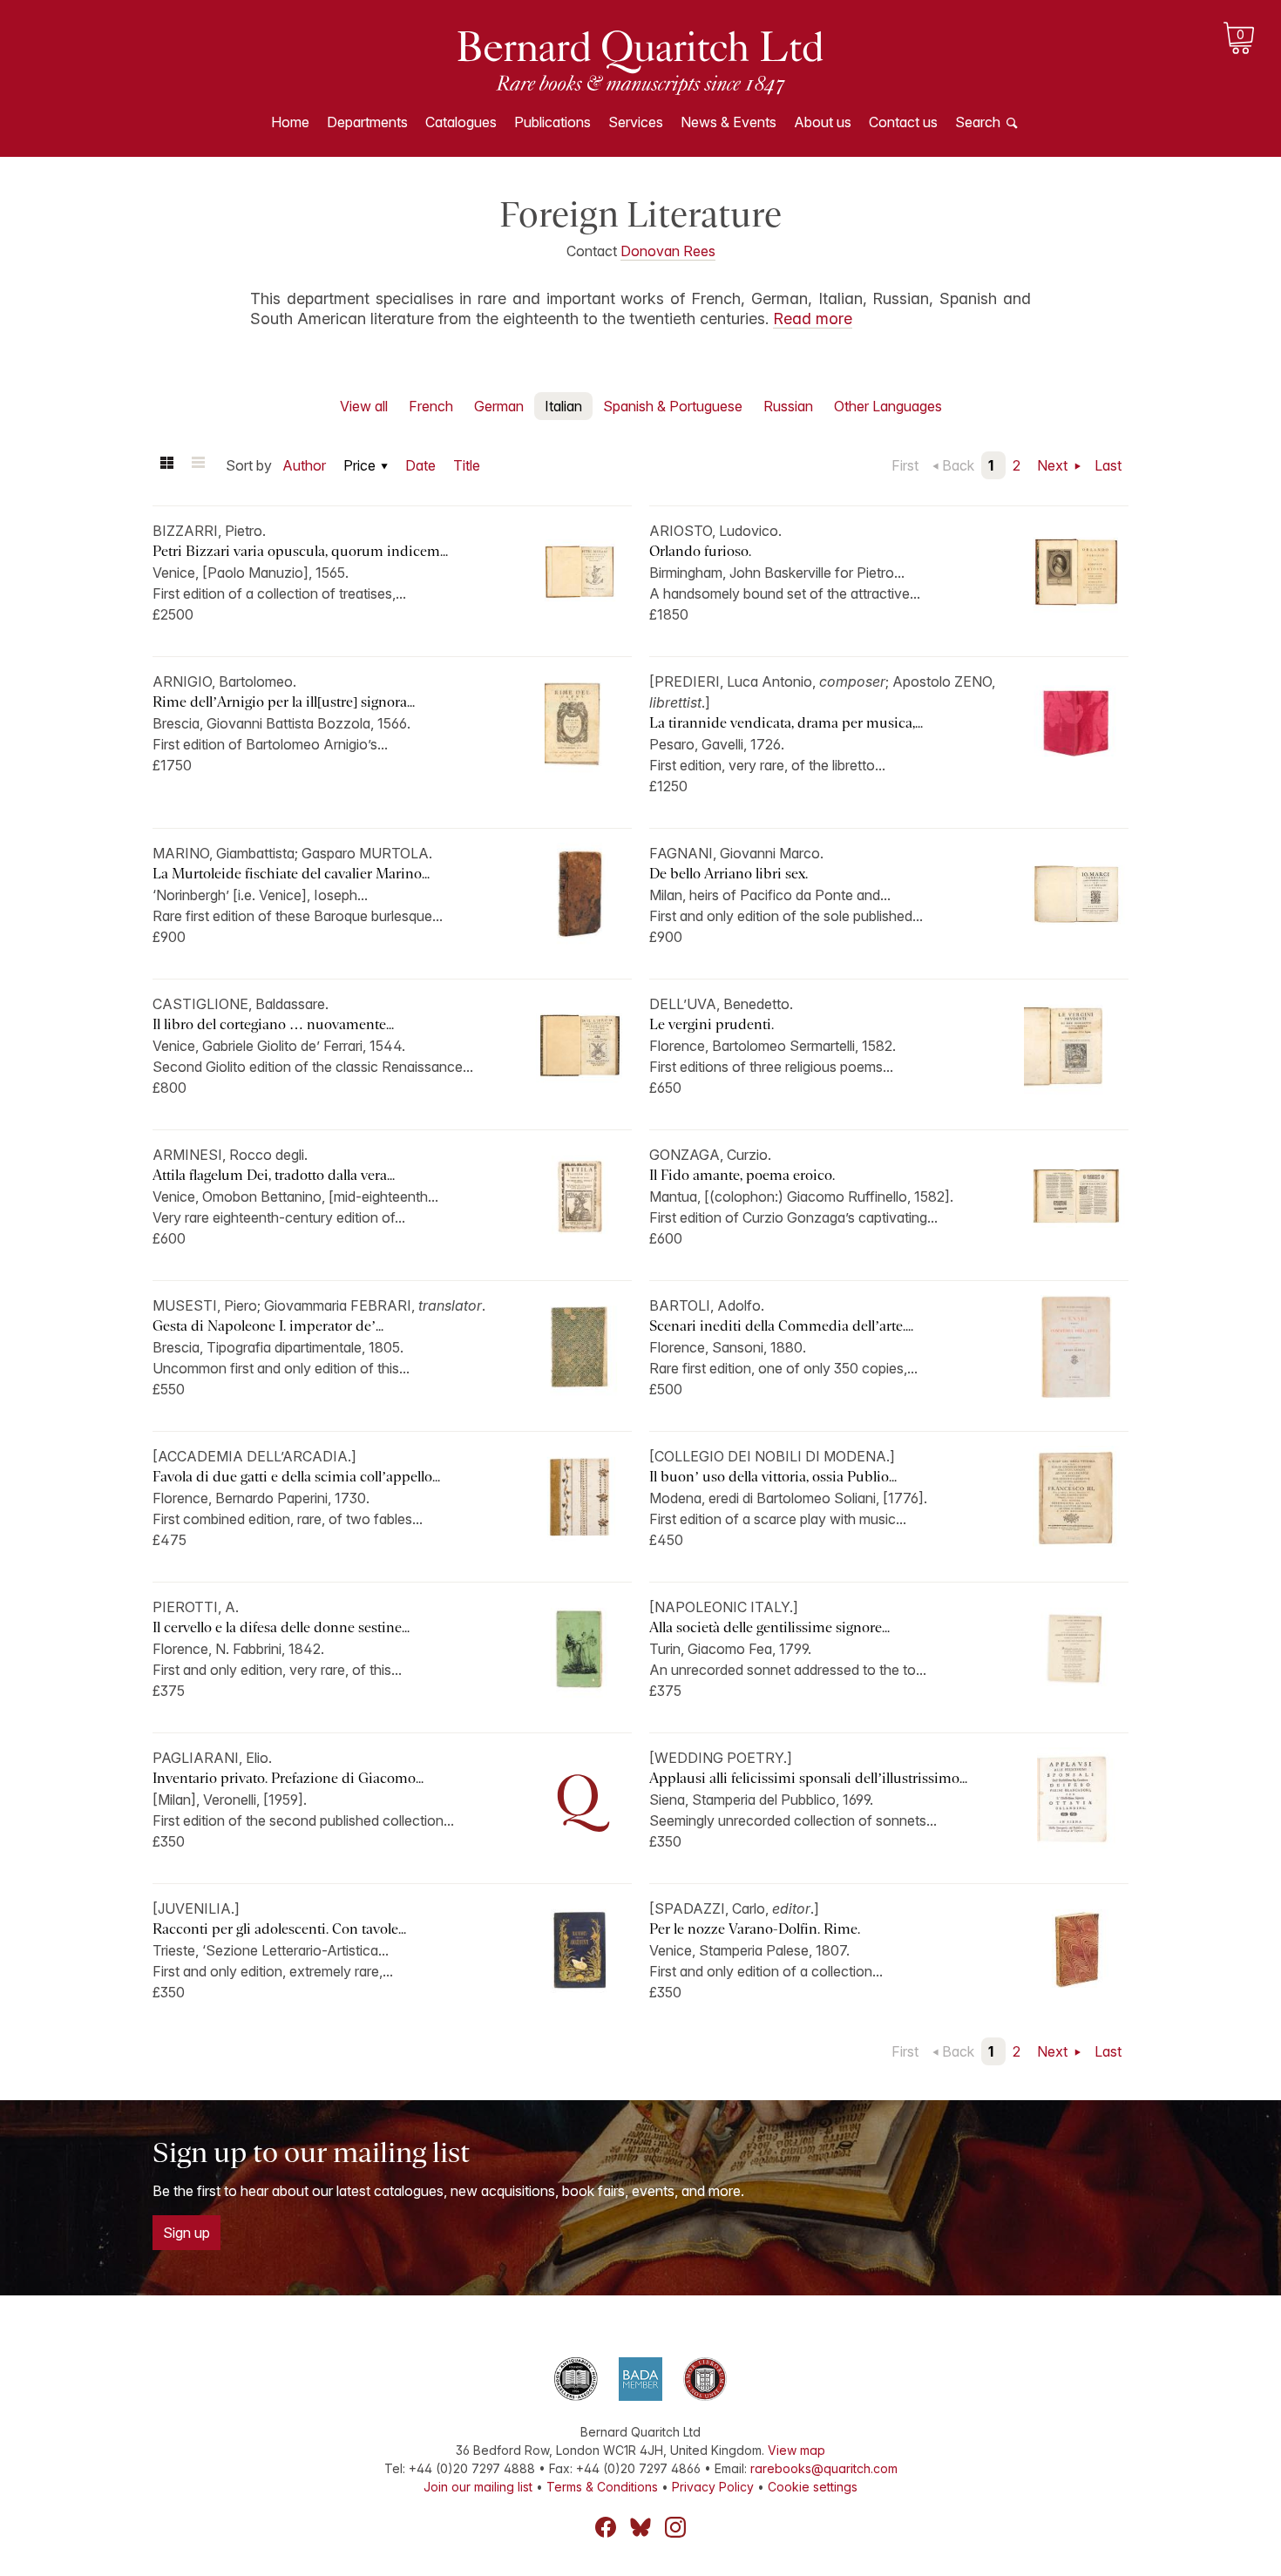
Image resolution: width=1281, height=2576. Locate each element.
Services (636, 122)
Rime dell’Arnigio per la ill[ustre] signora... (284, 702)
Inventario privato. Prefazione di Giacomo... (288, 1778)
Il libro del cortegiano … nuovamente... (273, 1024)
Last (1108, 465)
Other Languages (888, 406)
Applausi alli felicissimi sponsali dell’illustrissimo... (808, 1778)
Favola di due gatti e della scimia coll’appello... (296, 1477)
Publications (552, 122)
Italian (563, 406)
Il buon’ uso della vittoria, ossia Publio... (773, 1477)
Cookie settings (813, 2487)
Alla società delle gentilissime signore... (769, 1627)
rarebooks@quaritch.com (824, 2468)
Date (420, 465)
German (499, 406)
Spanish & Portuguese (673, 406)
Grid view (166, 465)
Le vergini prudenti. (712, 1024)
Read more (813, 319)
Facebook (606, 2527)
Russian (788, 406)
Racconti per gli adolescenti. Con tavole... (279, 1929)
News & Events (729, 122)
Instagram (675, 2527)
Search (978, 122)
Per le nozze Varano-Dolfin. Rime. (755, 1929)
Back (958, 465)
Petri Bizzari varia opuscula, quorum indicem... (300, 551)
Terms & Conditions (602, 2487)
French (431, 406)
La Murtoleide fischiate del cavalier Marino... (291, 874)
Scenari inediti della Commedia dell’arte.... (781, 1326)
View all (364, 406)
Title (467, 465)
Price (359, 465)
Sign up (186, 2233)
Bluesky (640, 2527)
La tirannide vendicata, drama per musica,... (786, 723)
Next (1054, 465)
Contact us (903, 122)
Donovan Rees (668, 251)
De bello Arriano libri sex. (729, 874)
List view (198, 465)
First (905, 465)
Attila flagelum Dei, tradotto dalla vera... (274, 1175)
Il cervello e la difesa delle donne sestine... (281, 1627)
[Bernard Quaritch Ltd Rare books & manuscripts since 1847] (640, 61)
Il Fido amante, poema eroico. (742, 1175)
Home (290, 122)
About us (823, 122)
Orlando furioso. (700, 551)
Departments (367, 122)
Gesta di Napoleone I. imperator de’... (268, 1326)
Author (304, 465)
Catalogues (461, 122)
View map (796, 2450)
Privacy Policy (713, 2487)
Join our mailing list (478, 2487)
